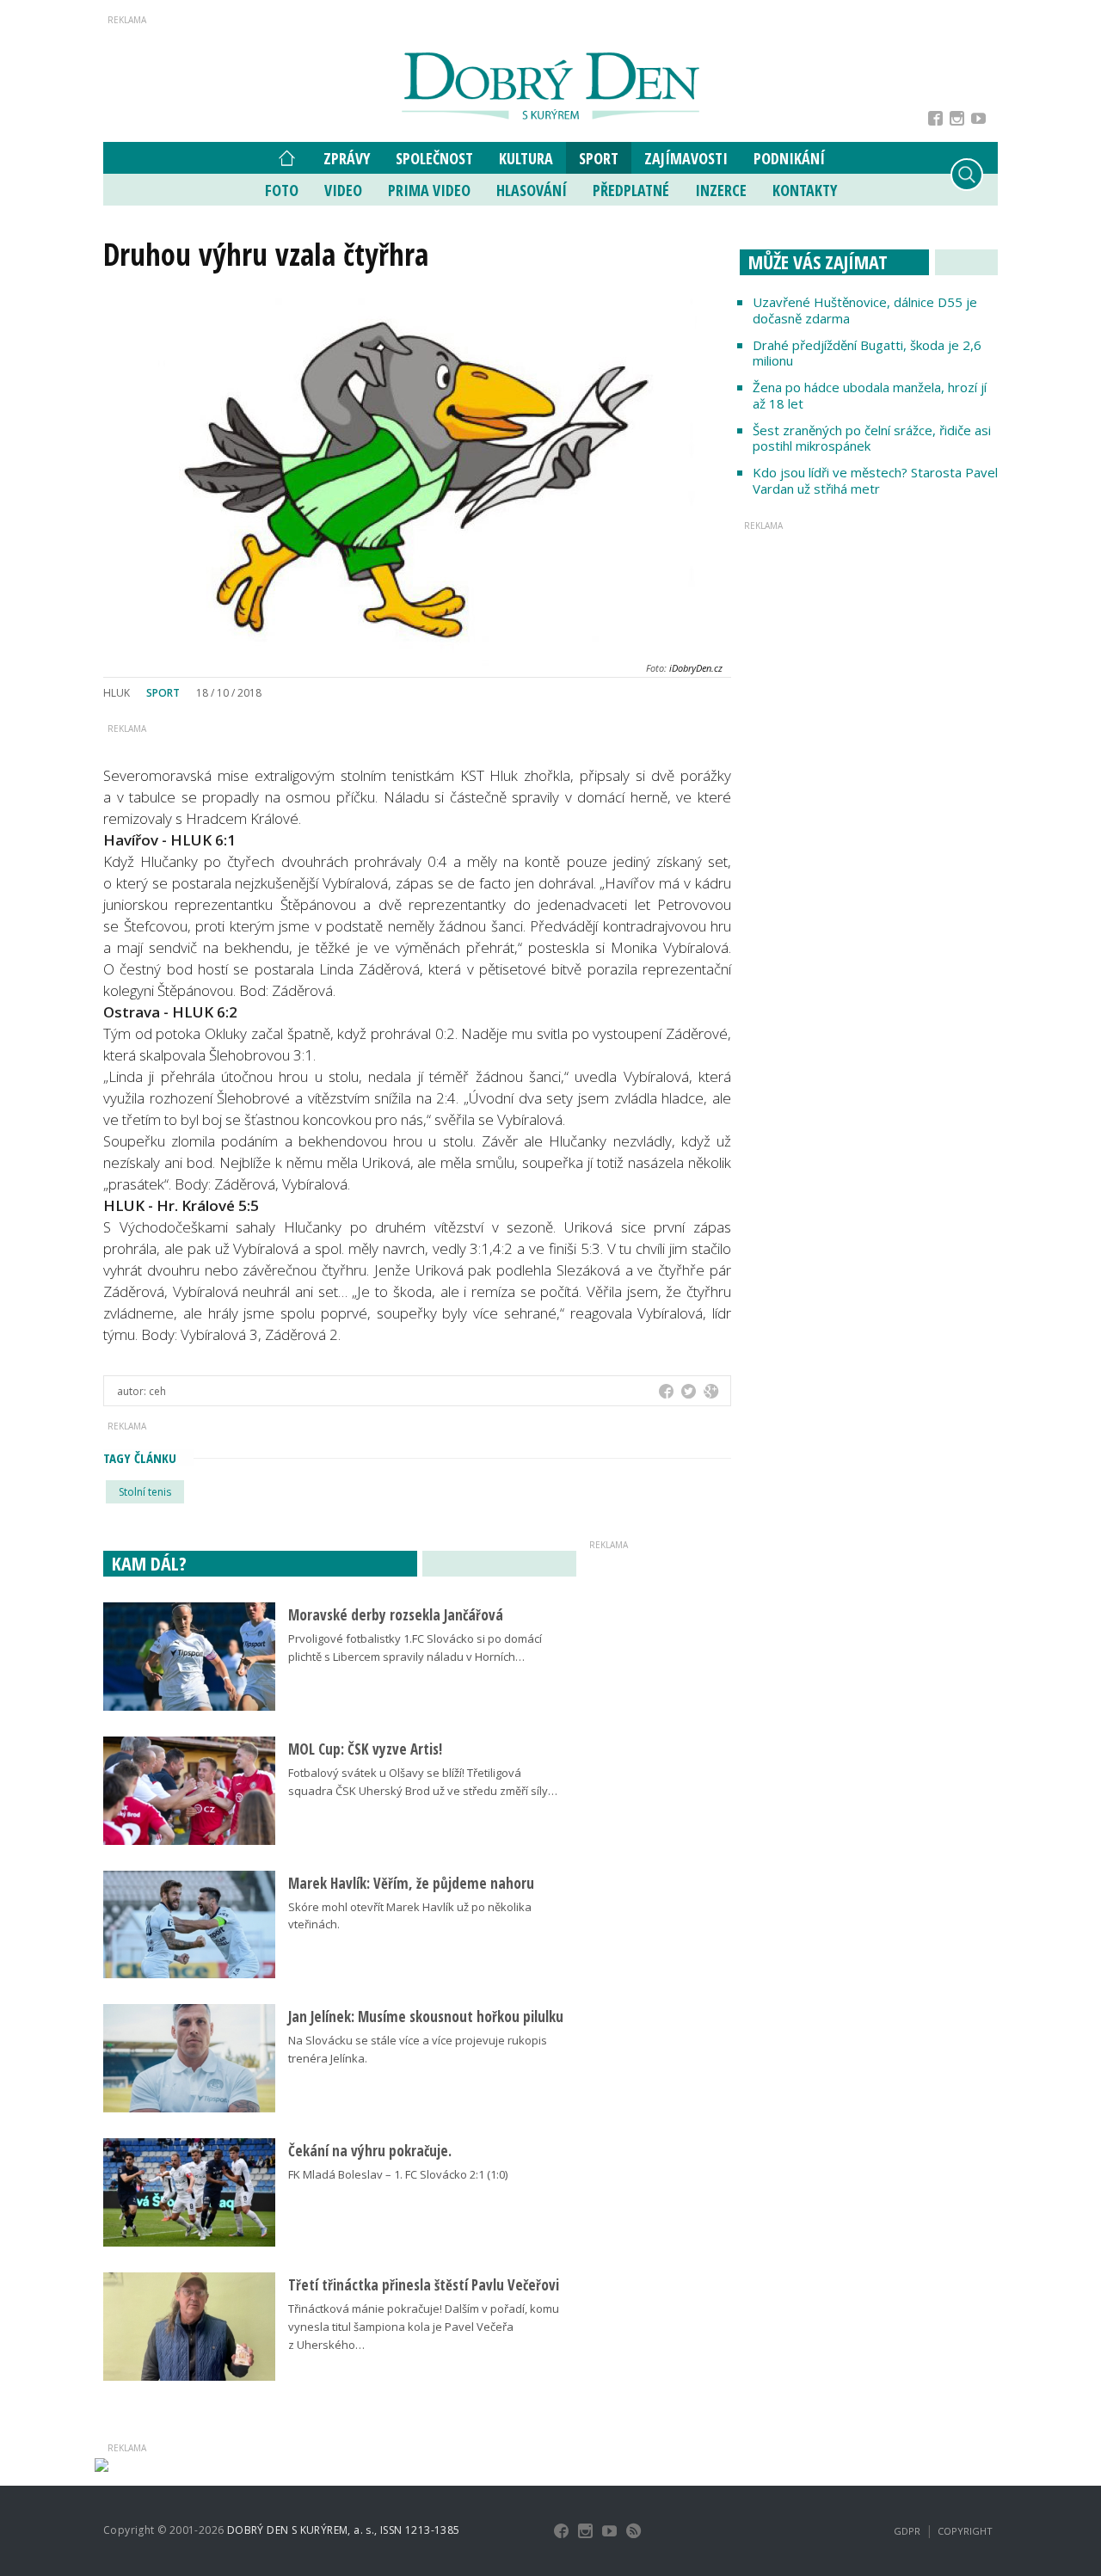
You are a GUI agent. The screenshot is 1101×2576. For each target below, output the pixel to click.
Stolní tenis (145, 1492)
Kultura (526, 158)
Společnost (434, 158)
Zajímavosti (686, 158)
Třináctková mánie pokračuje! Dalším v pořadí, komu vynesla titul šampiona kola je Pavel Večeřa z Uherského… (424, 2327)
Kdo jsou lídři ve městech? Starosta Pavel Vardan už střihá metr (875, 480)
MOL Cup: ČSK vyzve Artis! (365, 1749)
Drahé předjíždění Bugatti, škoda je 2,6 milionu (867, 353)
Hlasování (532, 190)
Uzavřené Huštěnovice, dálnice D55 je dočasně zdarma (865, 310)
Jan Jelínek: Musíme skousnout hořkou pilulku (426, 2017)
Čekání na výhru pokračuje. (370, 2151)
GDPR (907, 2531)
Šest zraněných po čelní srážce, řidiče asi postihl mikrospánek (872, 438)
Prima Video (429, 190)
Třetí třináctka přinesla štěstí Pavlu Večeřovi (424, 2285)
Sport (599, 158)
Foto (282, 190)
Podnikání (789, 158)
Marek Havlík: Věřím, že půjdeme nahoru (411, 1883)
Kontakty (805, 190)
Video (343, 190)
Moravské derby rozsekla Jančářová (396, 1615)
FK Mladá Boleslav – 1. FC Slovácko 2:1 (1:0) (398, 2174)
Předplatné (631, 190)
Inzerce (721, 190)
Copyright (965, 2531)
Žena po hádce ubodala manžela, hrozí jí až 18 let (870, 395)
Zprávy (347, 158)
